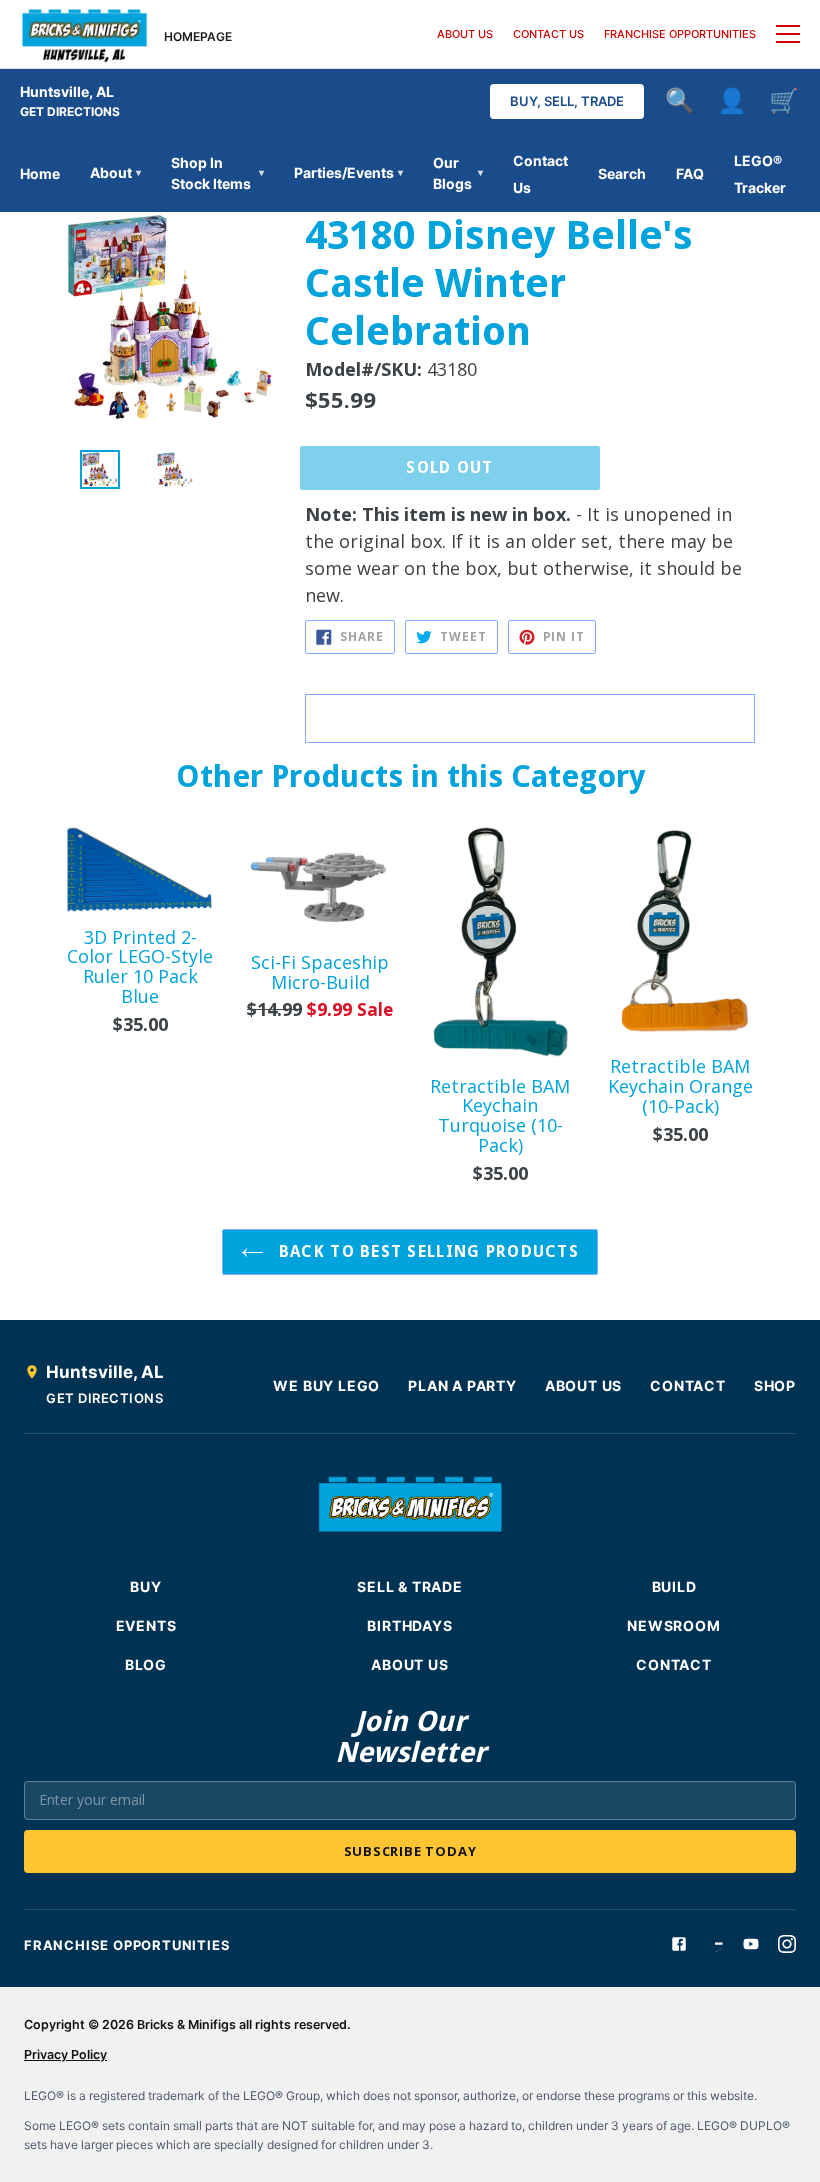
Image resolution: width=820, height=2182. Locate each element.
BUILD (674, 1586)
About (115, 172)
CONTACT (688, 1385)
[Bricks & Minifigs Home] (84, 34)
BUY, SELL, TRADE (567, 101)
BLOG (146, 1664)
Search (622, 173)
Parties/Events (348, 172)
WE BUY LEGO (326, 1385)
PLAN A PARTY (462, 1385)
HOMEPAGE (198, 36)
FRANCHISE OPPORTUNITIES (680, 34)
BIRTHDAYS (409, 1625)
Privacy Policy (65, 2054)
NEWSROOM (673, 1625)
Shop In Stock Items (217, 173)
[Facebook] (679, 1944)
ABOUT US (465, 34)
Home (40, 173)
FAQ (690, 173)
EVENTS (146, 1625)
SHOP (775, 1385)
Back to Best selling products (426, 1251)
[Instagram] (787, 1944)
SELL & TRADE (410, 1586)
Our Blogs (458, 173)
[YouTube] (751, 1944)
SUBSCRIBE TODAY (410, 1851)
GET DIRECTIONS (70, 111)
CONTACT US (548, 34)
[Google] (715, 1944)
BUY (145, 1586)
